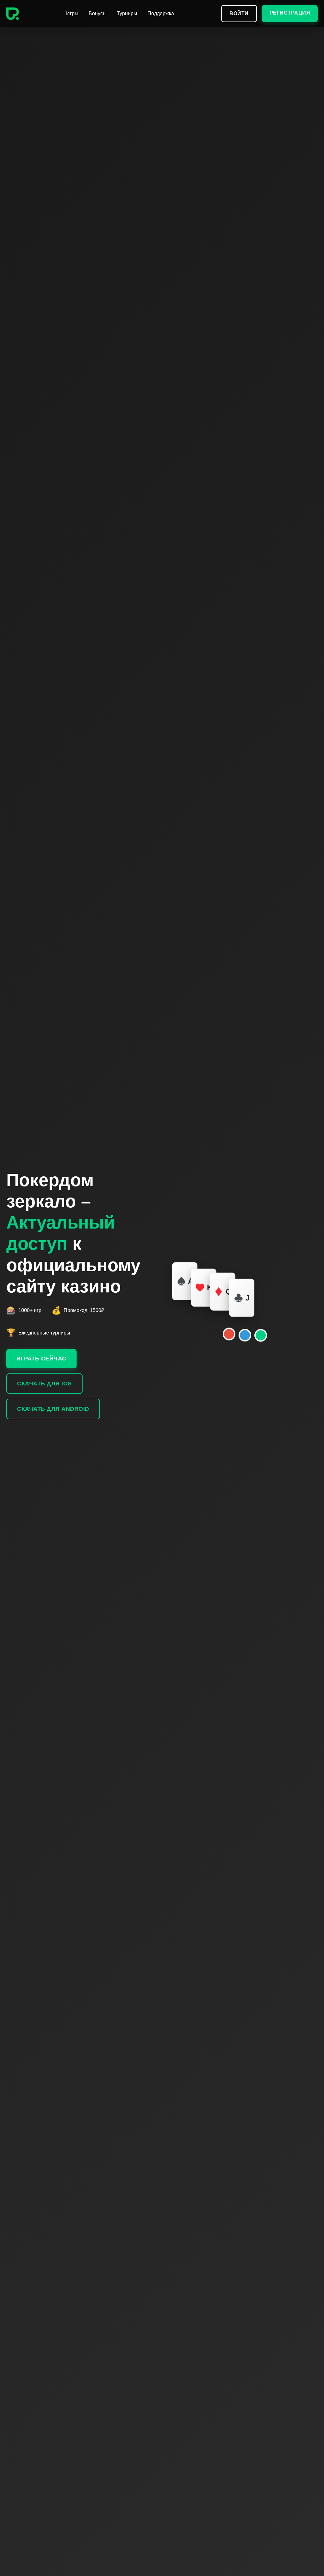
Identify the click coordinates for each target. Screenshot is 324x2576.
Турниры (127, 13)
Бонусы (98, 13)
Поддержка (161, 13)
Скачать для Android (53, 1409)
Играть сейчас (41, 1359)
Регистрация (290, 13)
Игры (72, 13)
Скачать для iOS (44, 1384)
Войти (239, 13)
